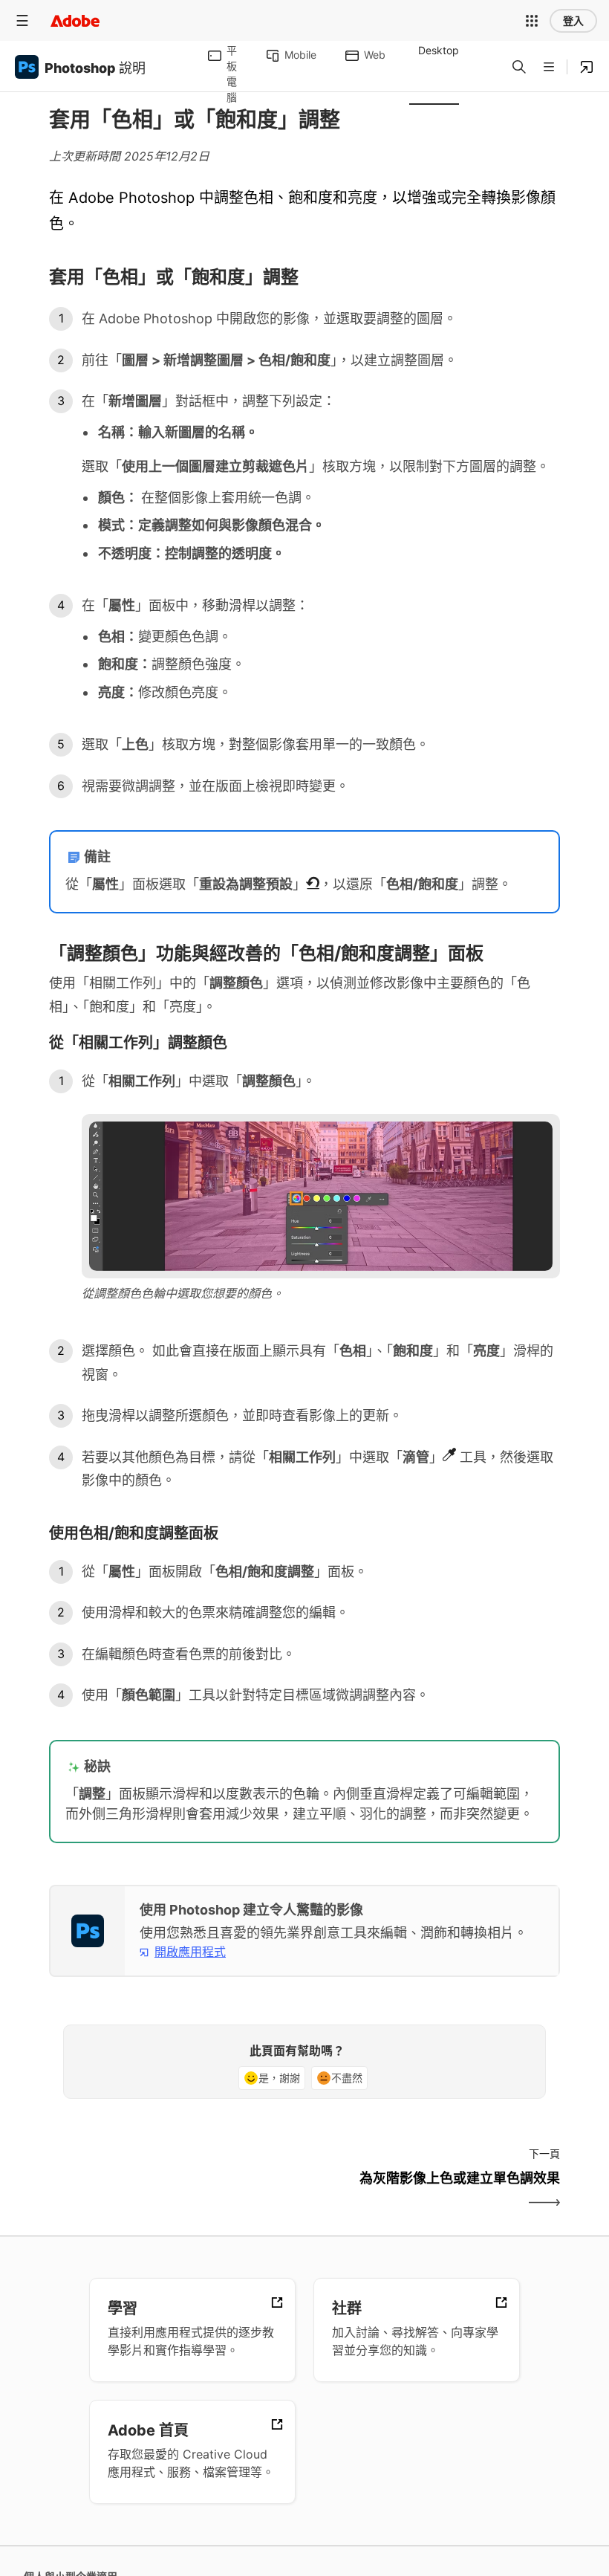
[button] (532, 21)
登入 (573, 21)
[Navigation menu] (22, 20)
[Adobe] (75, 20)
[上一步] (175, 2191)
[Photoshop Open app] (587, 67)
